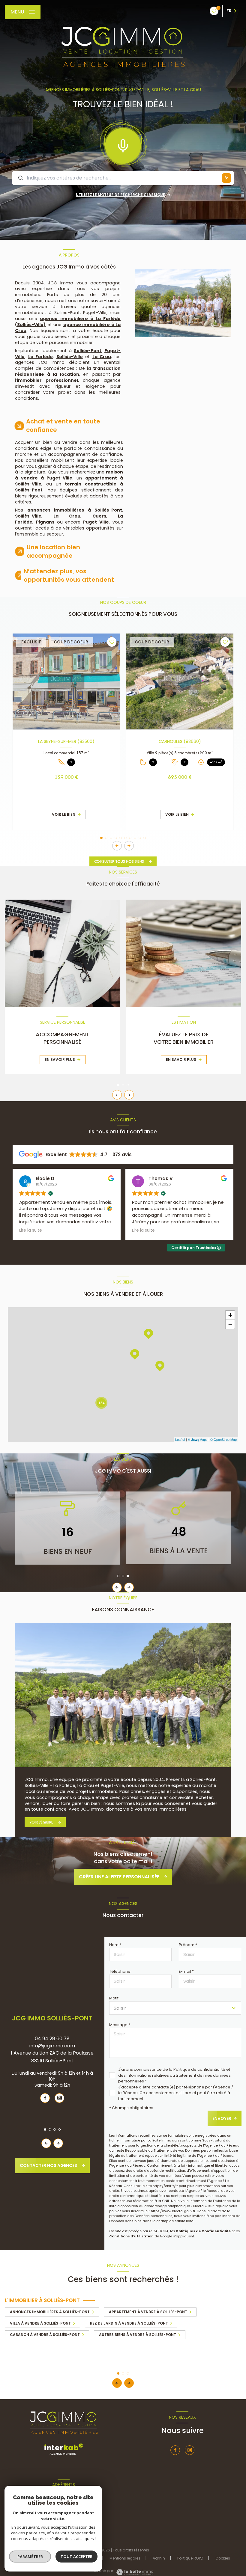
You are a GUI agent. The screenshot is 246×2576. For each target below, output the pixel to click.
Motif (114, 1998)
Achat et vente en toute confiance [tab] (63, 426)
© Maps (198, 1439)
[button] (129, 846)
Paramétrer (30, 2557)
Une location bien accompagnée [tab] (53, 551)
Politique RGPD (190, 2558)
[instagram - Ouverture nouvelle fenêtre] (59, 2098)
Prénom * (188, 1945)
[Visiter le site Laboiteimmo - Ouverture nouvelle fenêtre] (134, 2572)
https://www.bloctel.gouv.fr (173, 2211)
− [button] (230, 1324)
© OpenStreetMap (223, 1439)
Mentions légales (125, 2558)
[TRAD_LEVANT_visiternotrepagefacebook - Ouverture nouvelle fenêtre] (45, 2098)
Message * (120, 2025)
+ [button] (230, 1315)
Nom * (115, 1945)
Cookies (223, 2558)
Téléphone (120, 1971)
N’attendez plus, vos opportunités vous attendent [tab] (69, 575)
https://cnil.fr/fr (165, 2186)
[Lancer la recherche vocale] (123, 144)
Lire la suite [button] (31, 1230)
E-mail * (186, 1971)
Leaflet (180, 1439)
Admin (159, 2558)
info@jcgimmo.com (52, 2046)
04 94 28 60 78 (52, 2039)
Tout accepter (76, 2557)
